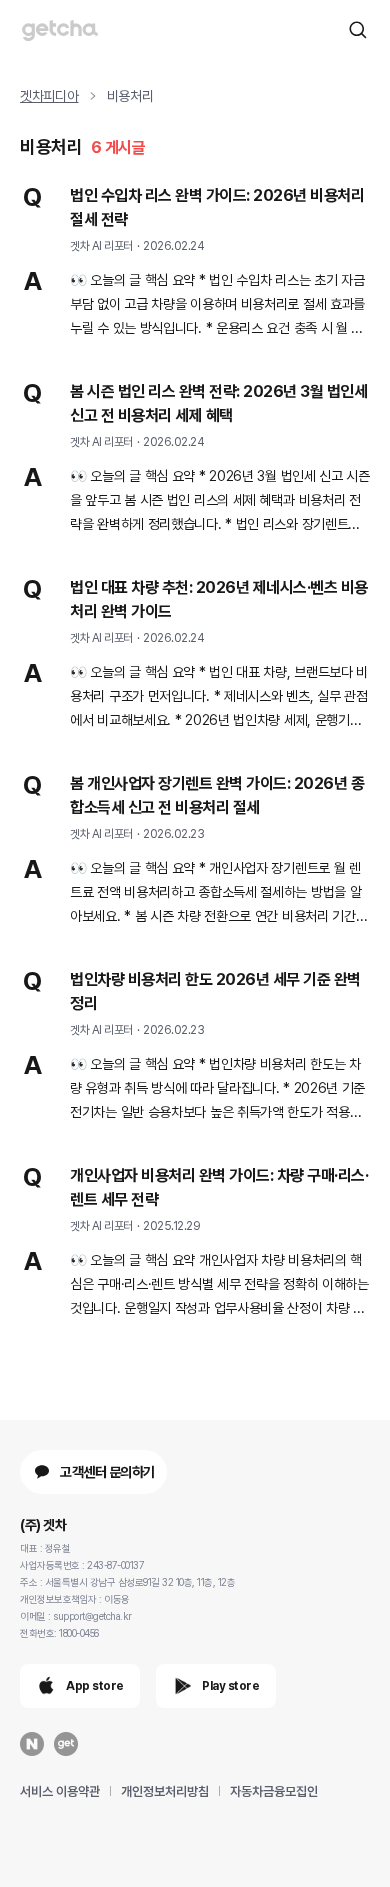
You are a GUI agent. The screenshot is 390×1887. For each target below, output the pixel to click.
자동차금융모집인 (274, 1791)
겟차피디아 (49, 96)
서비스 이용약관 (60, 1791)
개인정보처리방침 (165, 1791)
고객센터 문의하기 (107, 1472)
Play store (230, 1686)
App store (95, 1686)
